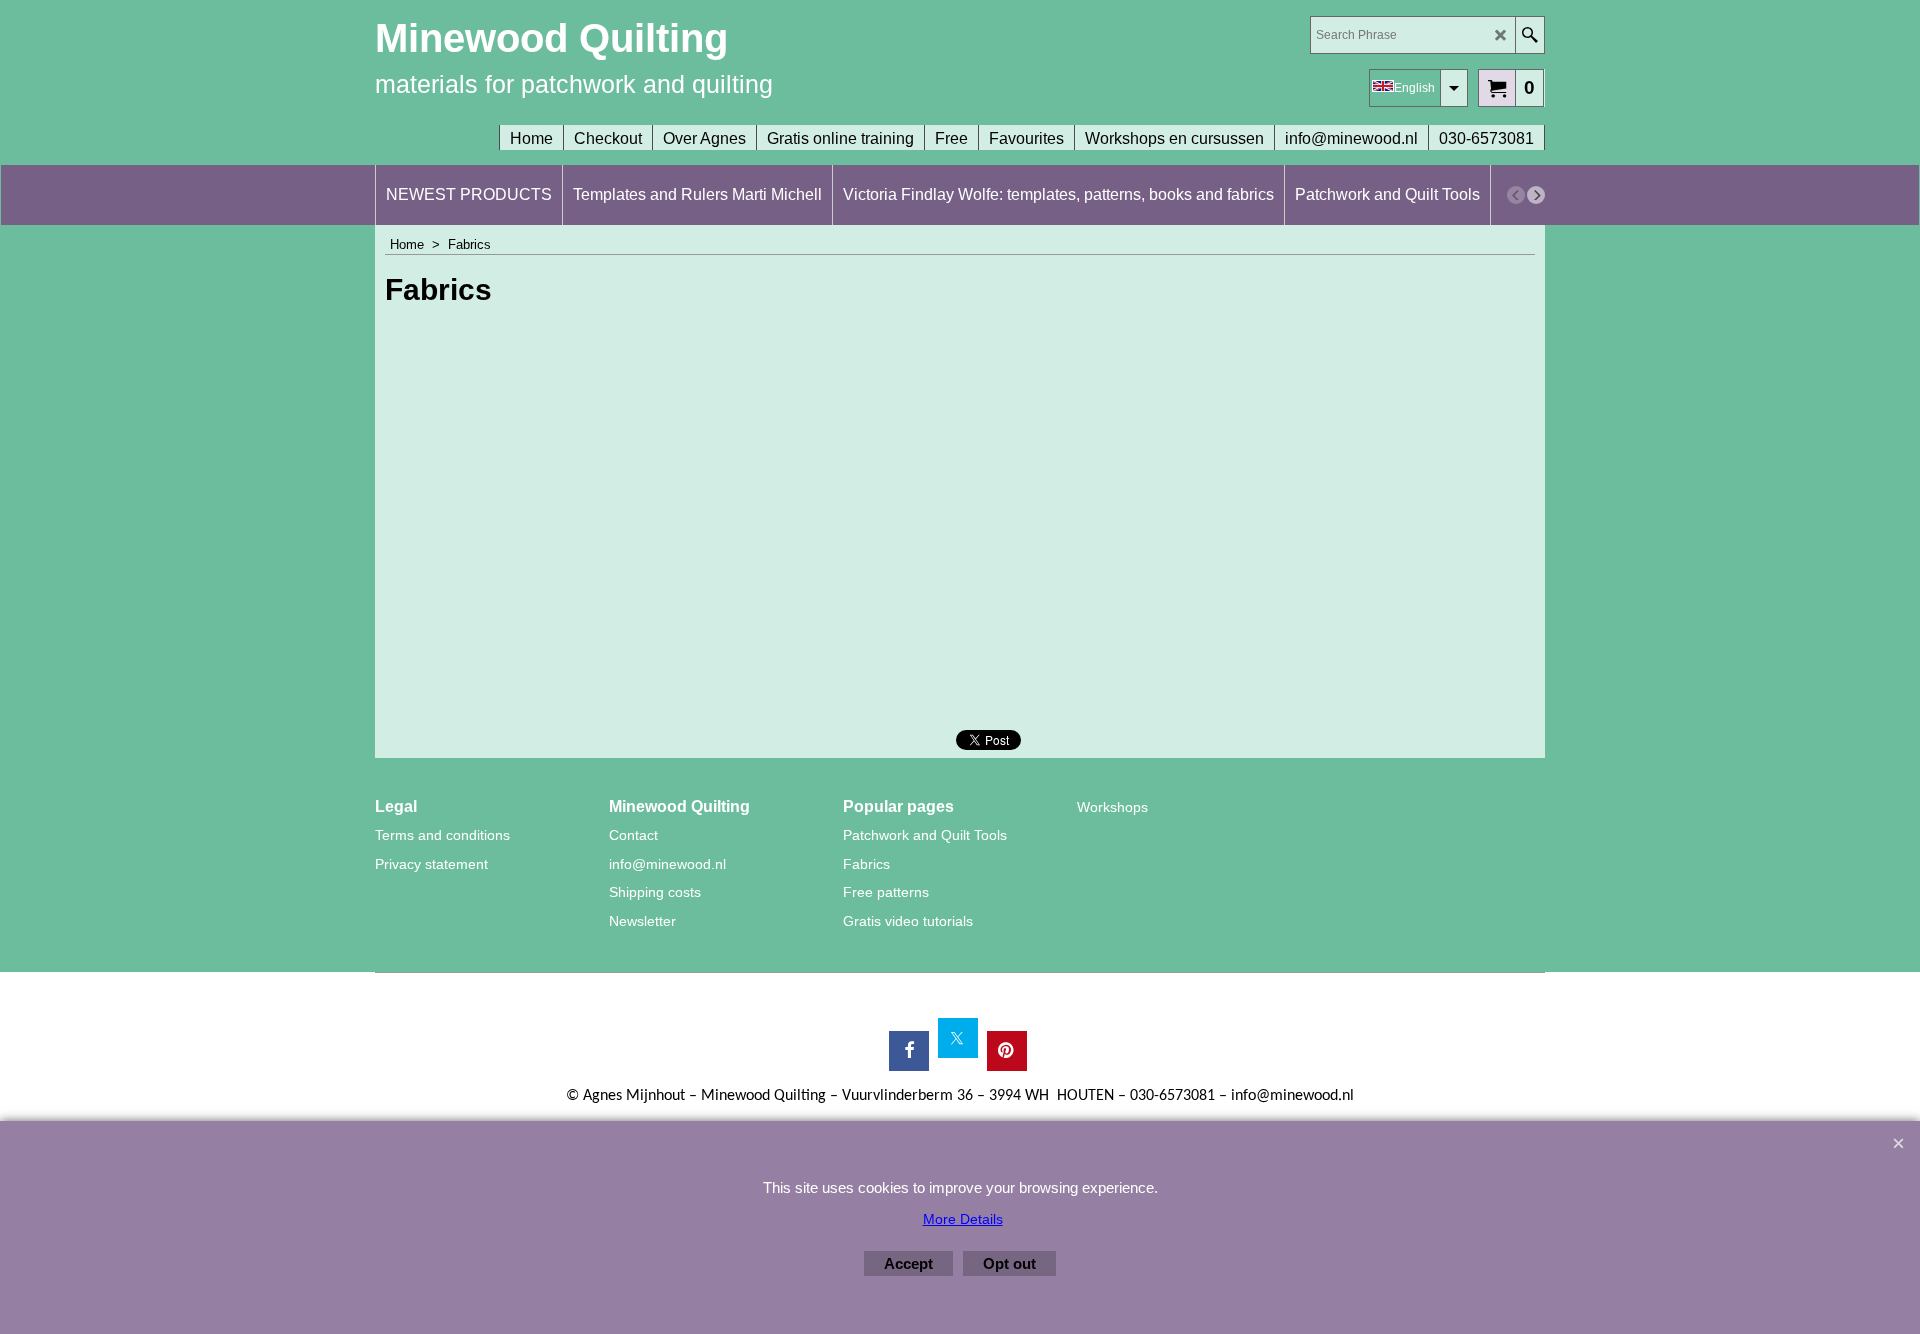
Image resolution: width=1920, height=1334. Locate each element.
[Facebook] (909, 1051)
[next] (1536, 195)
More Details (963, 1219)
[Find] (1529, 35)
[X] (958, 1038)
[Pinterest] (1007, 1051)
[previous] (1516, 195)
